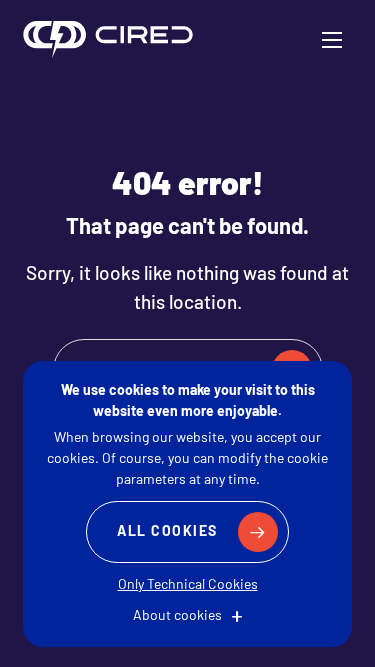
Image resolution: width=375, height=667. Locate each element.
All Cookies (167, 532)
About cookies (177, 616)
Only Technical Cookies (188, 585)
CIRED (108, 40)
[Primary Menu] (332, 40)
